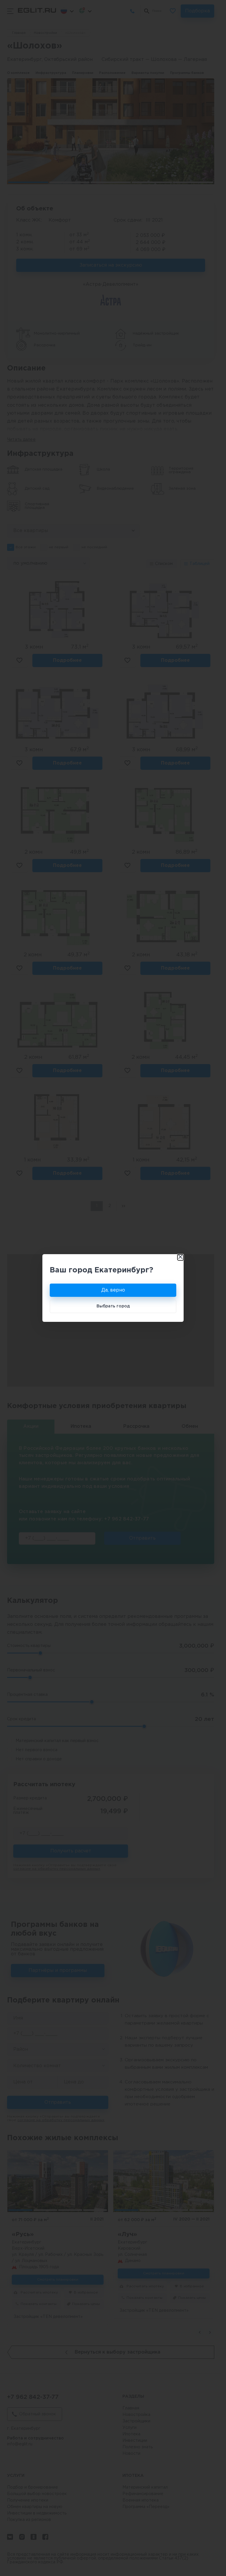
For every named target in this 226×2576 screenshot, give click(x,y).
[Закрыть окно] (180, 1257)
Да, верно (113, 1290)
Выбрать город (113, 1306)
